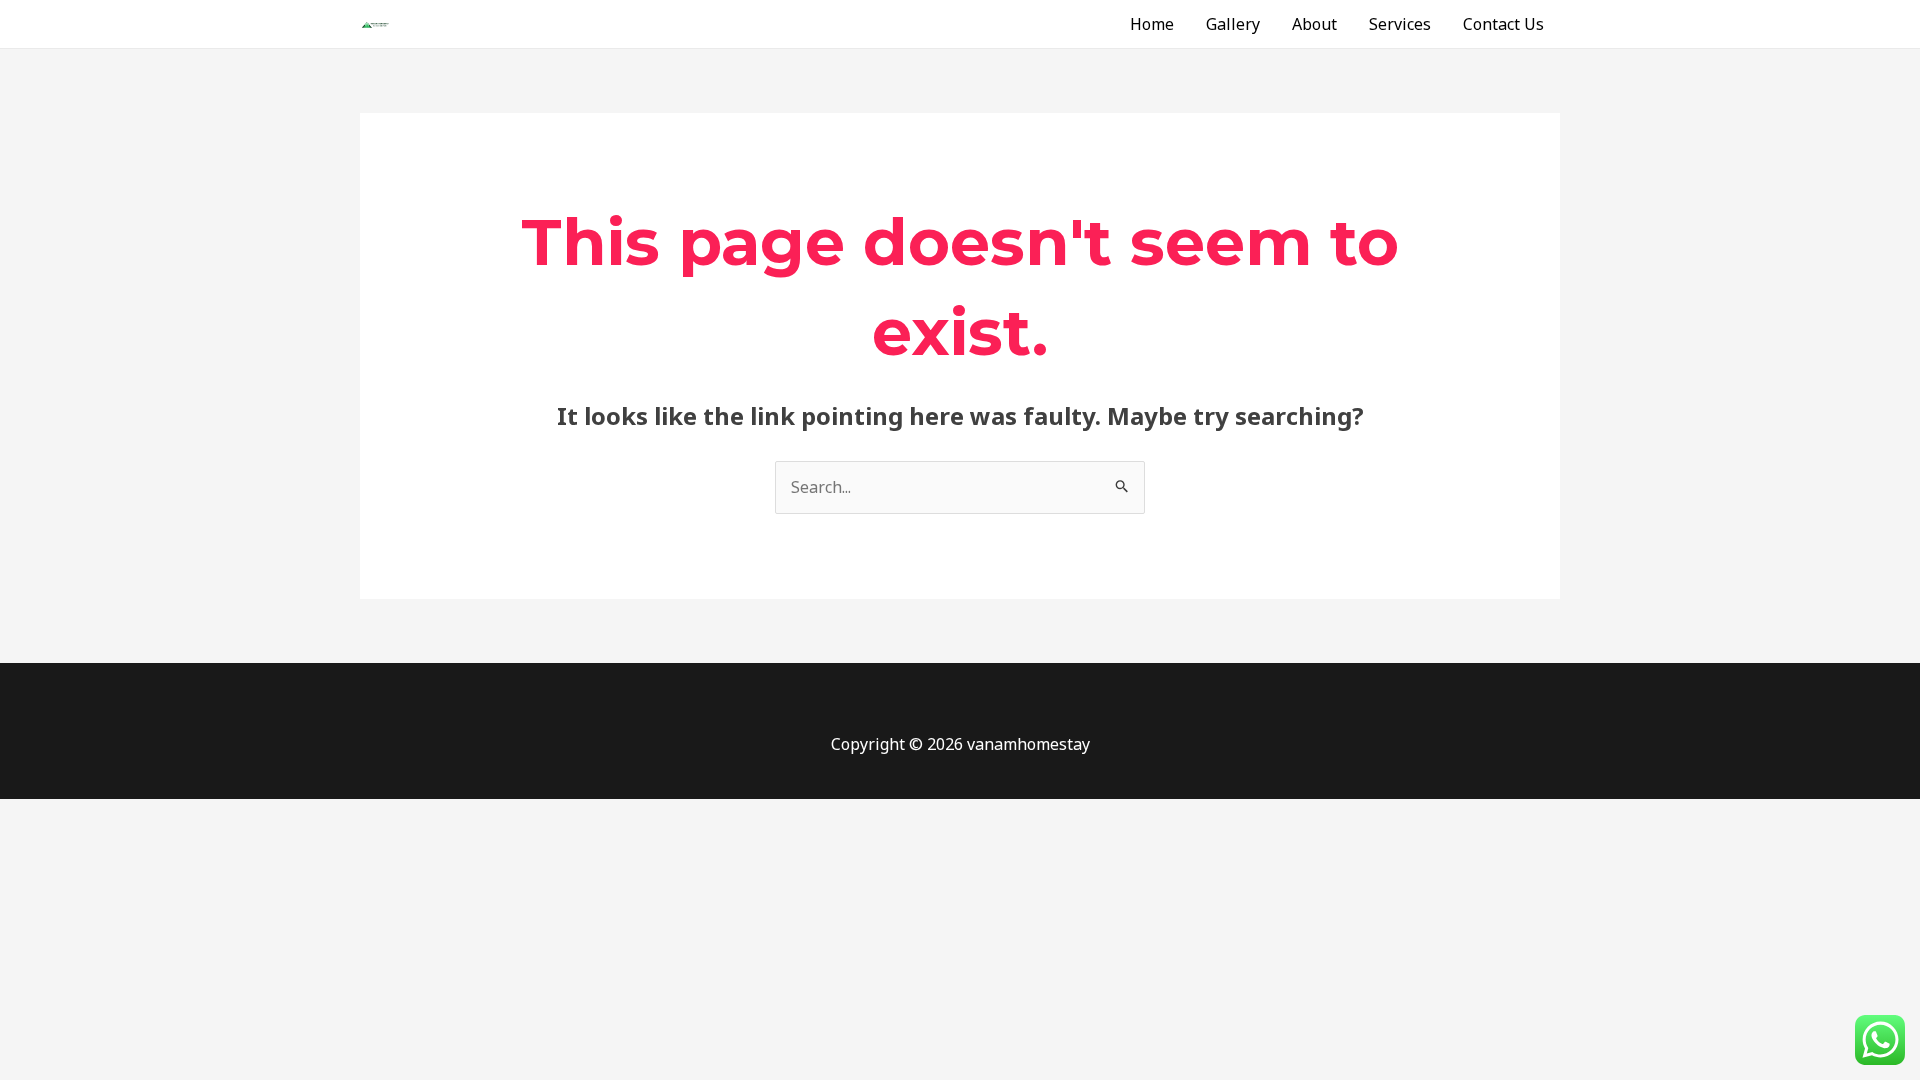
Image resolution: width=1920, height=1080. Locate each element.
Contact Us (1503, 24)
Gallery (1233, 24)
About (1314, 24)
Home (1152, 24)
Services (1400, 24)
